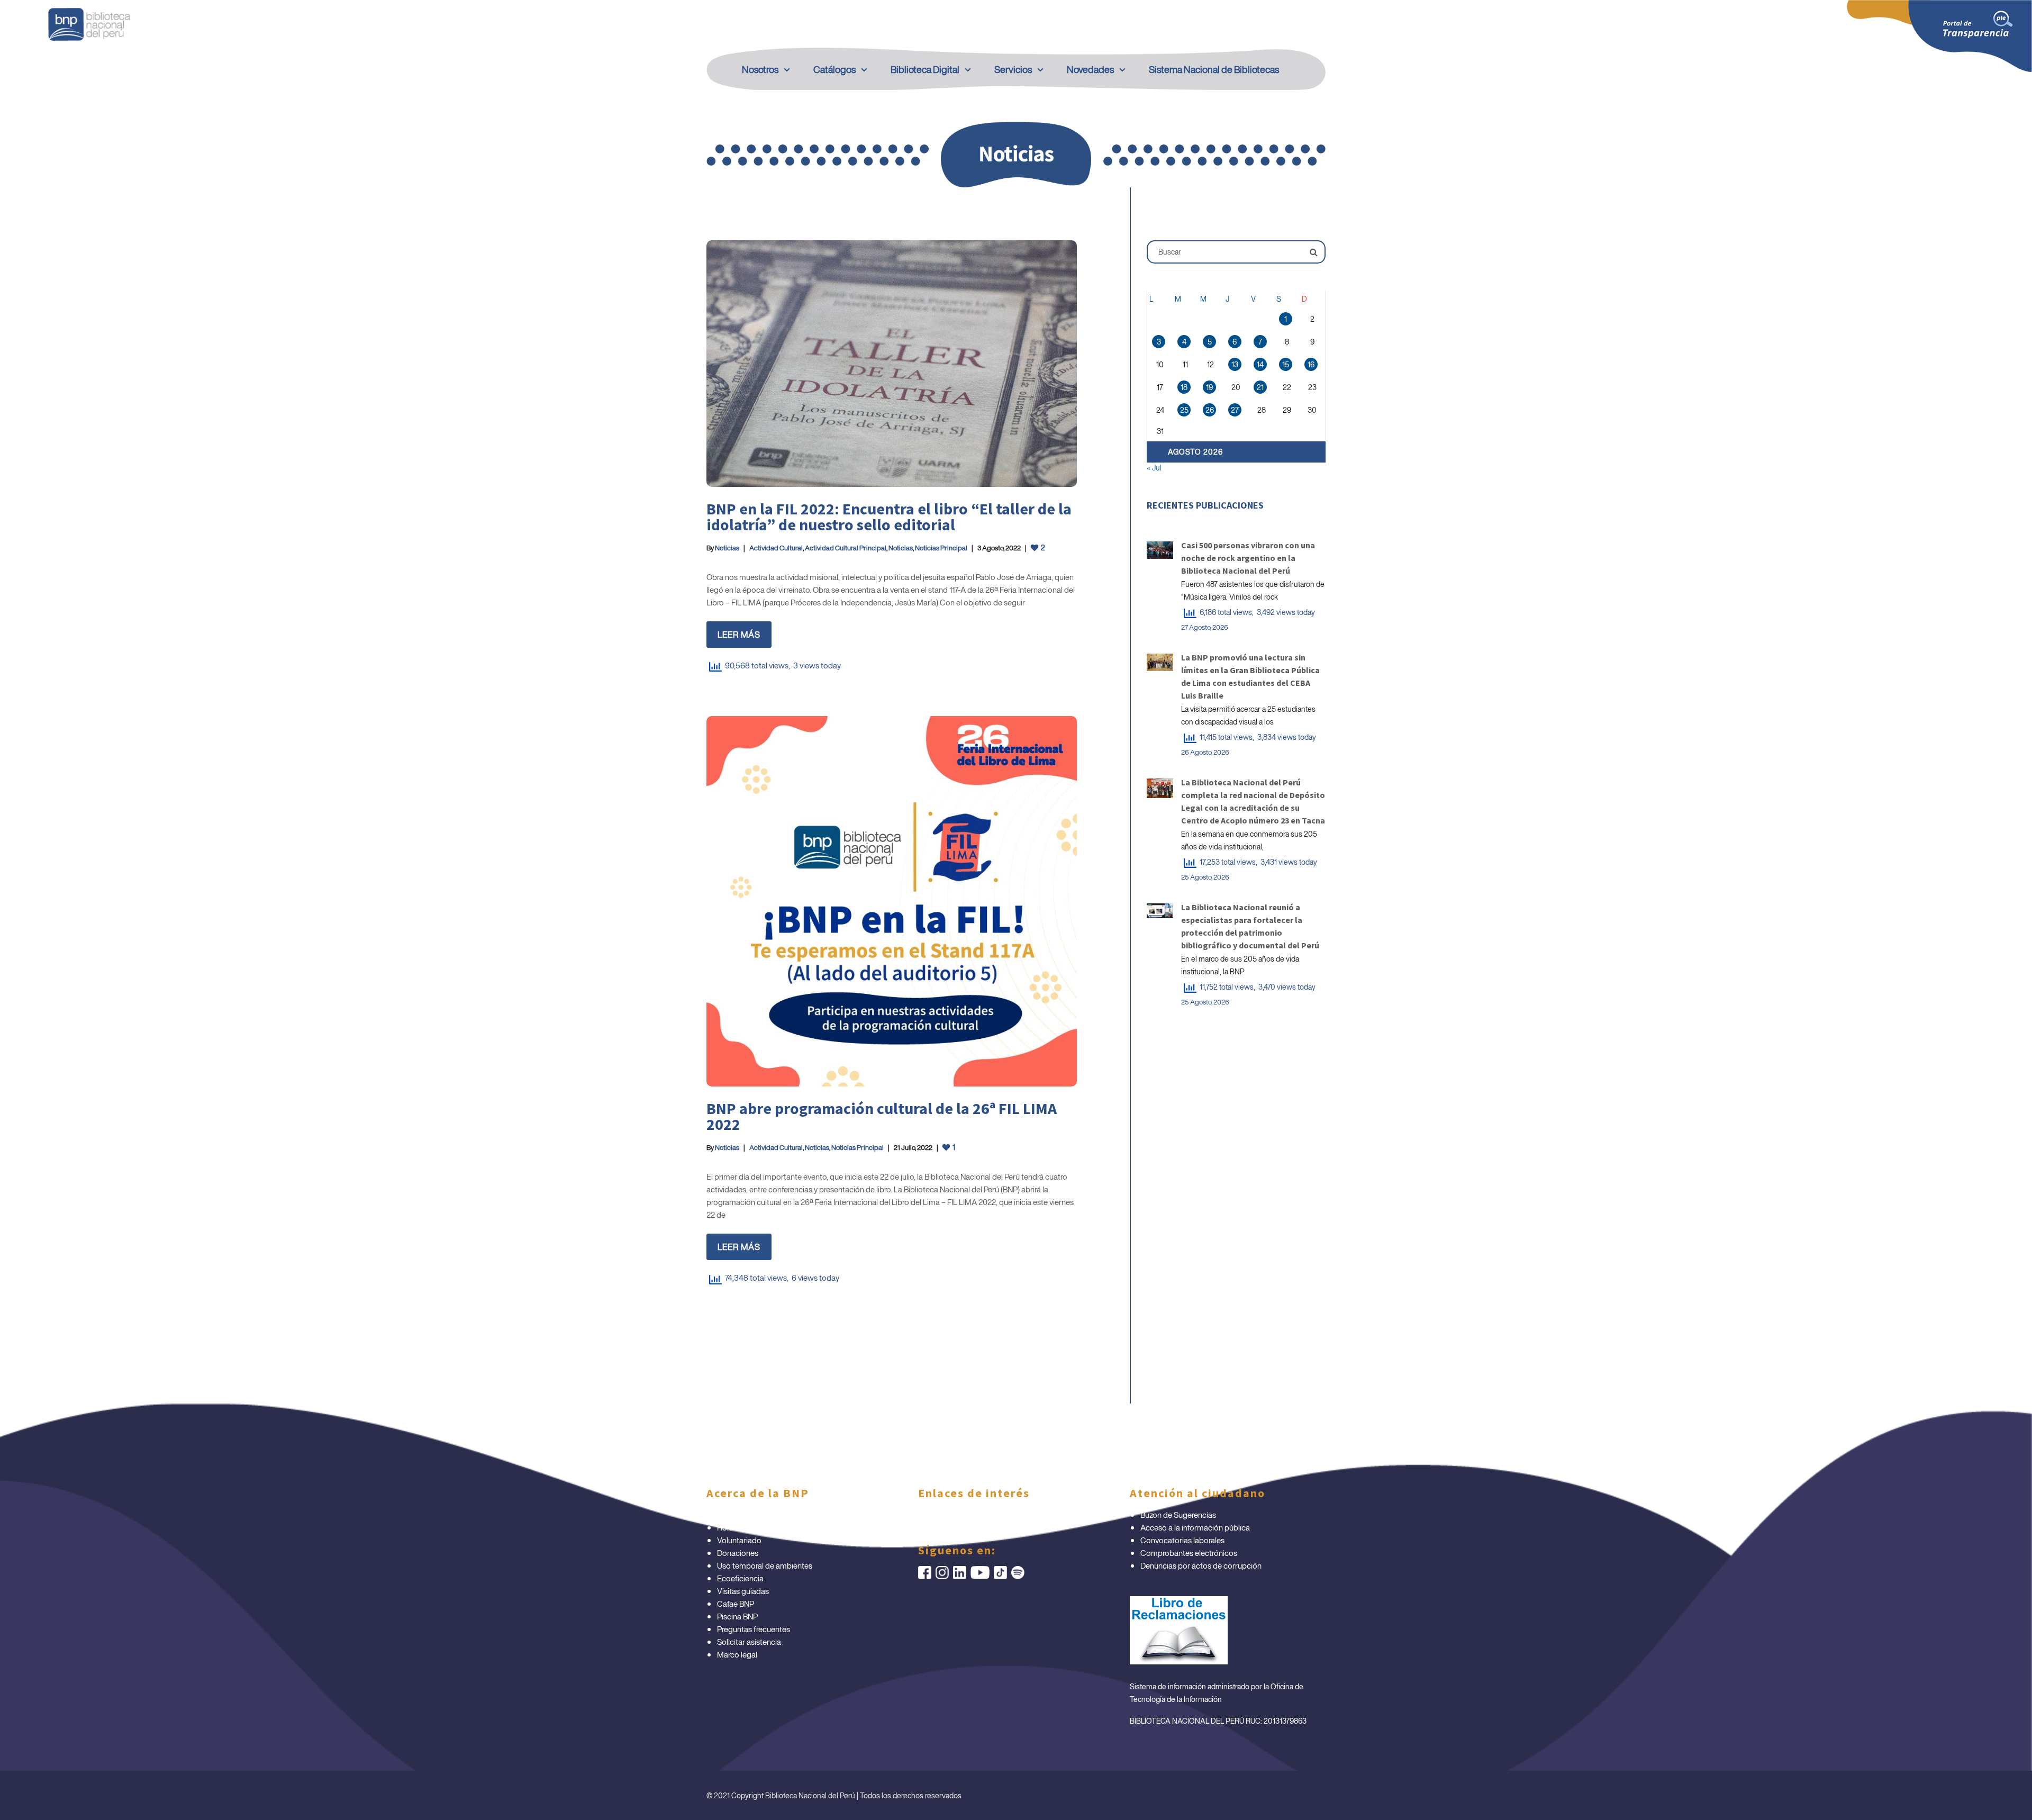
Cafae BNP (736, 1604)
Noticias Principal (941, 548)
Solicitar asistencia (749, 1642)
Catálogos (834, 69)
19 (1209, 387)
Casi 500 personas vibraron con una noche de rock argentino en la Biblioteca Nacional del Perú (1248, 558)
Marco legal (737, 1654)
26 (1210, 410)
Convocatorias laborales (1182, 1540)
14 (1260, 364)
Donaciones (738, 1553)
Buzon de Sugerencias (1178, 1515)
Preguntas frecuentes (754, 1629)
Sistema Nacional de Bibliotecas (1214, 69)
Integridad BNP (955, 1515)
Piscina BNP (737, 1616)
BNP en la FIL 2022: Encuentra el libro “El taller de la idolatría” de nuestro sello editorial (889, 517)
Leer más (739, 635)
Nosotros (760, 69)
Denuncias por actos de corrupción (1201, 1565)
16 (1311, 364)
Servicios (1013, 69)
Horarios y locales (747, 1527)
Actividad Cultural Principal (846, 548)
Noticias (727, 548)
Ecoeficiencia (740, 1578)
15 (1286, 364)
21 (1260, 387)
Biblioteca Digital (925, 69)
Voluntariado (739, 1540)
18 (1184, 387)
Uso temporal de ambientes (765, 1565)
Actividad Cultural (776, 548)
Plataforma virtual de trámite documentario (791, 1515)
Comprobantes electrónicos (1189, 1553)
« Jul (1154, 468)
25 (1184, 410)
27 (1235, 410)
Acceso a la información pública (1195, 1527)
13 (1235, 364)
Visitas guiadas (743, 1591)
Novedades (1090, 69)
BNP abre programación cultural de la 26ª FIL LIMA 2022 (882, 1116)
